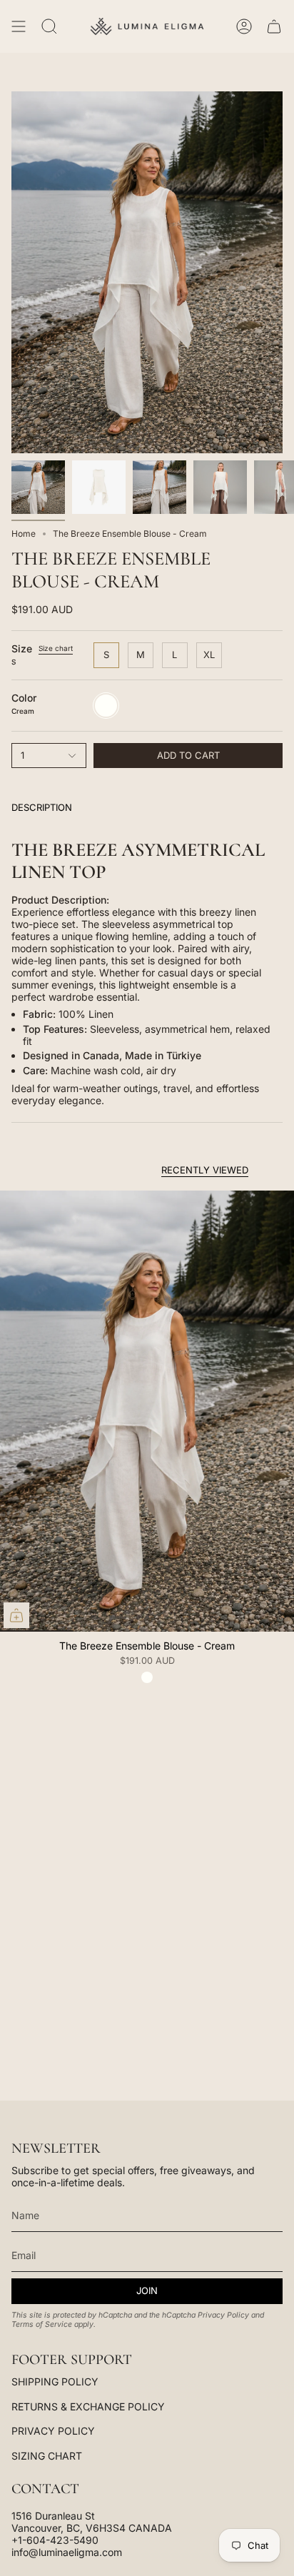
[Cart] (274, 26)
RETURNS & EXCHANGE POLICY (88, 2406)
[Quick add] (16, 1615)
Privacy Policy (223, 2315)
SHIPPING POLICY (55, 2381)
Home (24, 534)
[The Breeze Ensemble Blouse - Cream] (147, 1411)
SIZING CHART (47, 2456)
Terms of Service (42, 2324)
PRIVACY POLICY (53, 2431)
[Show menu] (19, 26)
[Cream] (147, 1677)
